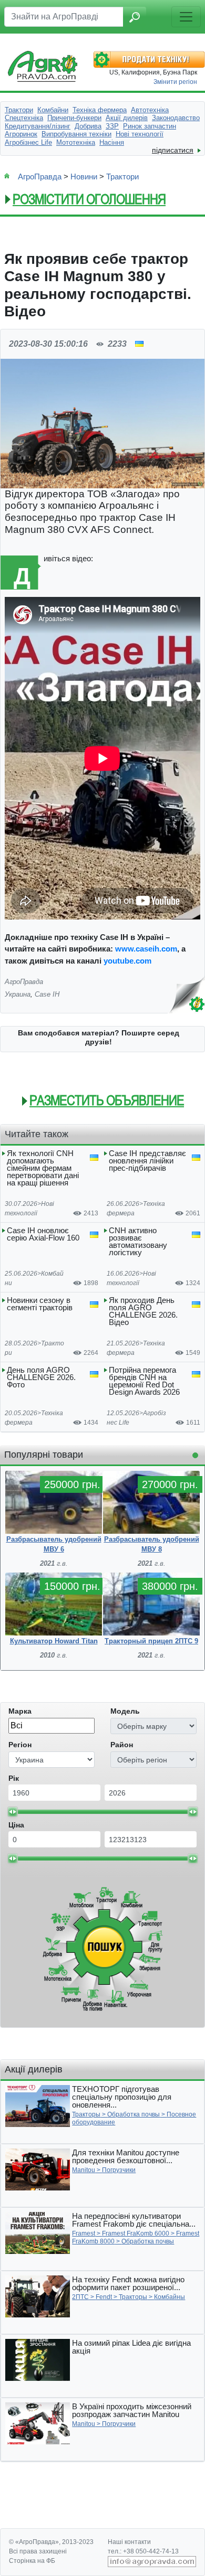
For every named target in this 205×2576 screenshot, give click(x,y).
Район (122, 1745)
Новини (84, 177)
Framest (84, 2233)
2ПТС (80, 2297)
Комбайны (170, 2297)
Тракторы (86, 2114)
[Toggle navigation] (186, 17)
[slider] (13, 1812)
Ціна (16, 1825)
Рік (14, 1778)
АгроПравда (40, 177)
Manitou (84, 2170)
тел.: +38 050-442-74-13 (143, 2551)
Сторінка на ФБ (32, 2561)
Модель (125, 1711)
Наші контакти (129, 2542)
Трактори (122, 177)
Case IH (47, 994)
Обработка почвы (134, 2114)
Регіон (20, 1745)
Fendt (104, 2297)
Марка (20, 1711)
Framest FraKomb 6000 (136, 2233)
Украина (18, 994)
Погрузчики (119, 2170)
